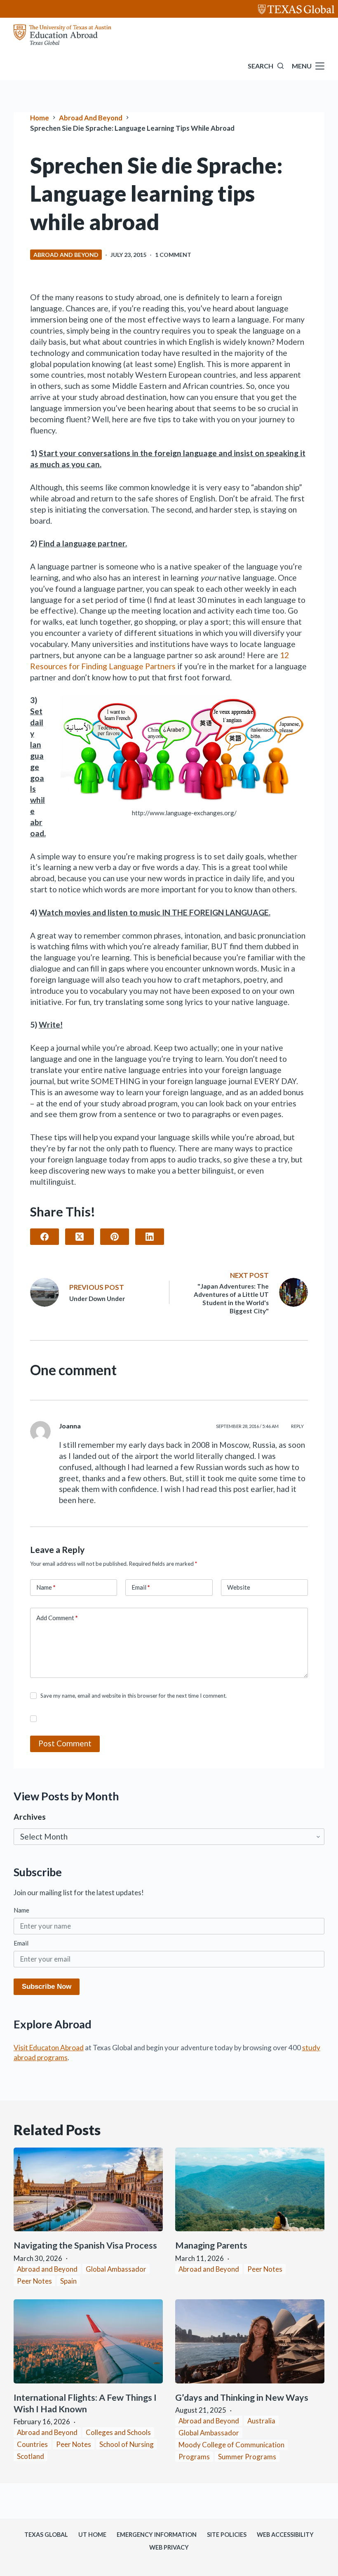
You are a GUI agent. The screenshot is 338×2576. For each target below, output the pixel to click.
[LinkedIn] (150, 1237)
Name (46, 1587)
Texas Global (46, 2535)
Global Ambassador (116, 2269)
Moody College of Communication (231, 2445)
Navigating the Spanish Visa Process (86, 2245)
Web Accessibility (285, 2535)
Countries (32, 2444)
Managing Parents (212, 2245)
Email (141, 1587)
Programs (194, 2457)
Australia (261, 2421)
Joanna (70, 1426)
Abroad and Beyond (66, 255)
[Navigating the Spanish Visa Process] (88, 2190)
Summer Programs (247, 2457)
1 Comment (173, 255)
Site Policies (227, 2535)
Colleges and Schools (118, 2432)
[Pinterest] (115, 1237)
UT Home (92, 2535)
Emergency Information (157, 2535)
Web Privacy (169, 2547)
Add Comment (57, 1618)
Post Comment (65, 1743)
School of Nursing (127, 2444)
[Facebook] (45, 1237)
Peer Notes (34, 2281)
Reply (297, 1426)
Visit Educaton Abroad (49, 2048)
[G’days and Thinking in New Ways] (250, 2341)
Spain (68, 2281)
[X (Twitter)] (80, 1237)
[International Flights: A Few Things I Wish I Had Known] (88, 2341)
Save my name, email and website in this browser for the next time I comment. (134, 1696)
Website (239, 1587)
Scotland (31, 2456)
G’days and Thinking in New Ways (242, 2397)
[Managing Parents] (250, 2190)
